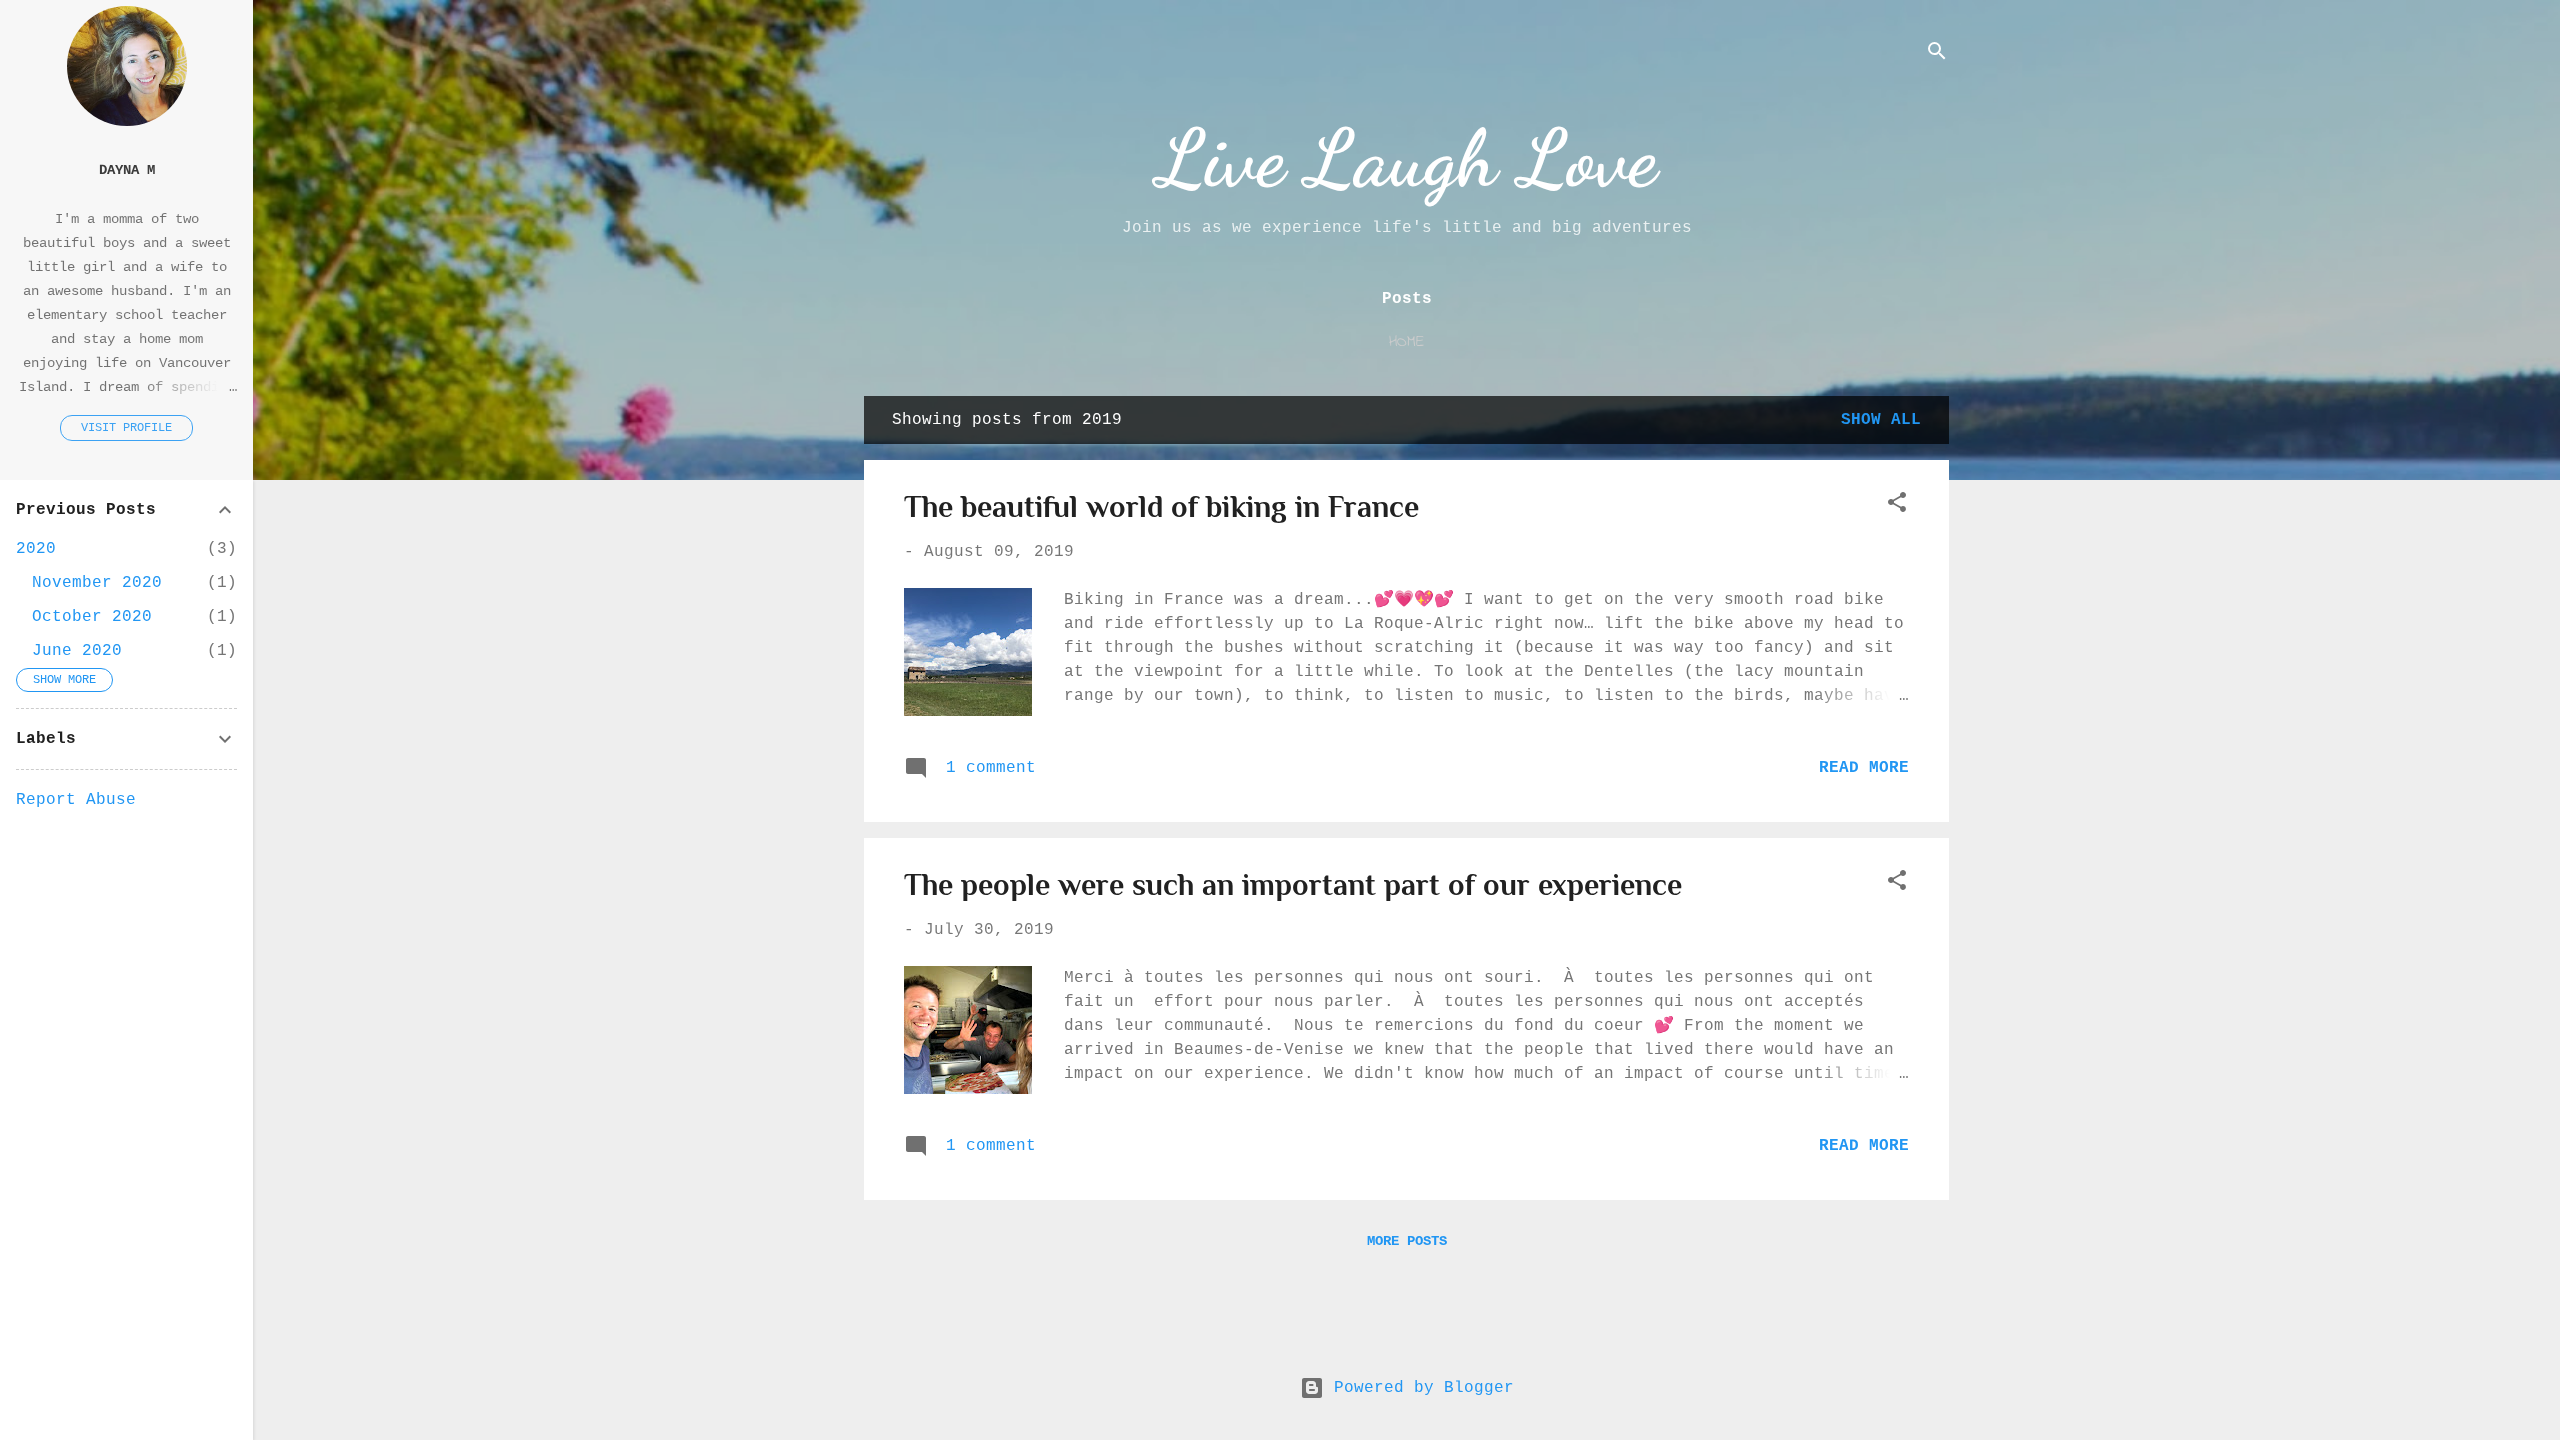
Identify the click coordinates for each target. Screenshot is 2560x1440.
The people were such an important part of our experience (1293, 885)
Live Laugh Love (1407, 158)
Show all (1881, 420)
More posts (1407, 1241)
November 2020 (97, 583)
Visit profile (126, 428)
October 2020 (92, 617)
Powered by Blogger (1419, 1388)
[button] (1897, 506)
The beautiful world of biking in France (1161, 507)
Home (1406, 342)
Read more (1864, 768)
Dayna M (127, 170)
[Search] (1937, 54)
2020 (36, 549)
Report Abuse (76, 800)
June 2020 (77, 651)
